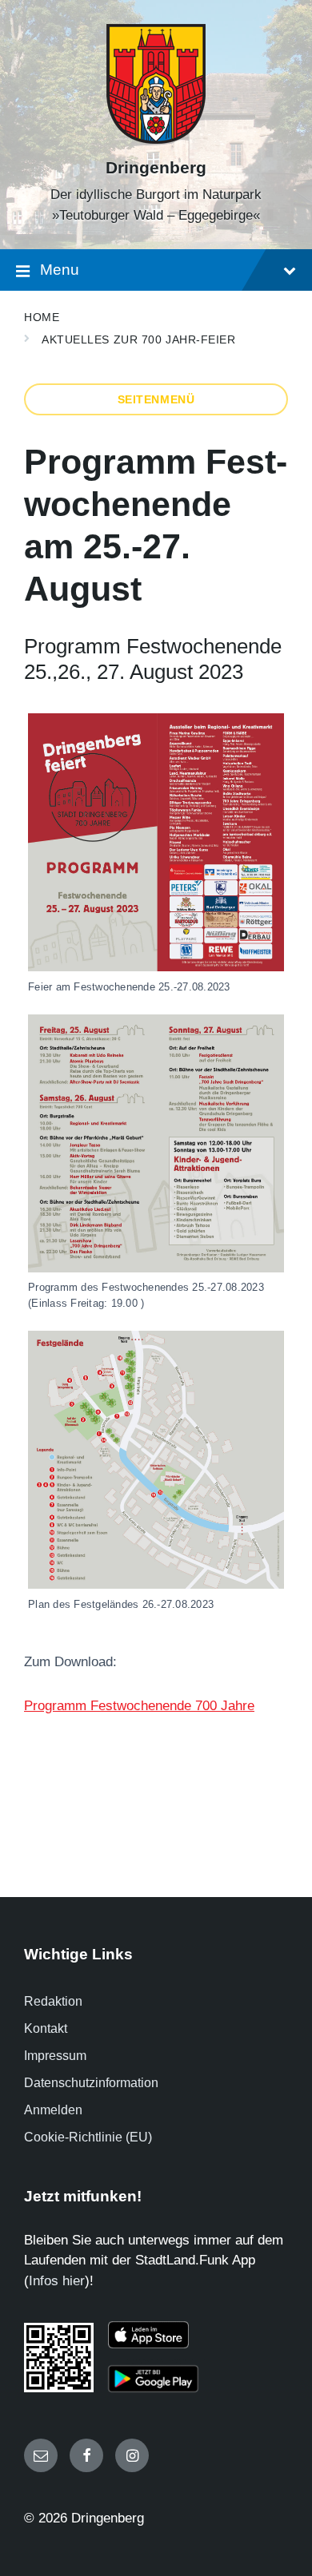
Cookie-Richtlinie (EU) (88, 2137)
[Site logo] (156, 139)
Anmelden (53, 2110)
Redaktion (53, 2001)
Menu (60, 270)
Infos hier (57, 2281)
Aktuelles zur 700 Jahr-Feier (138, 339)
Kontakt (46, 2028)
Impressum (55, 2056)
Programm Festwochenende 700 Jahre (139, 1706)
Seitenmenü (156, 399)
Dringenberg (156, 168)
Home (42, 317)
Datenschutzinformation (91, 2083)
